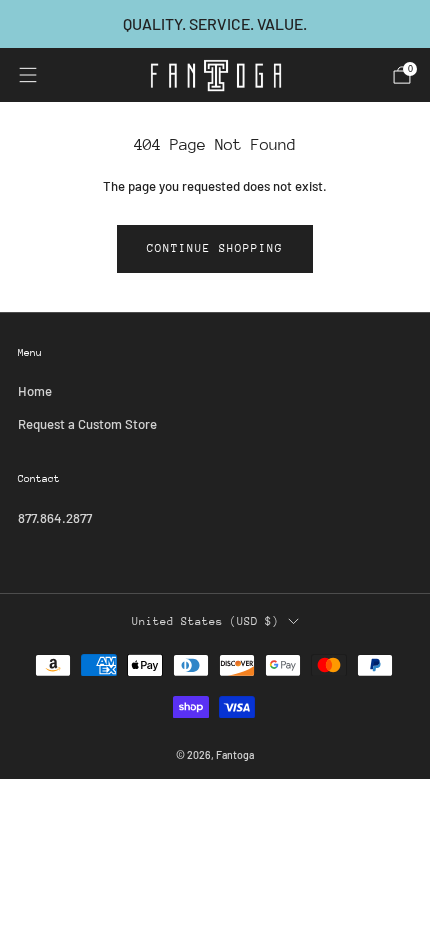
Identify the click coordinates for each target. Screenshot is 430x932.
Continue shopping (215, 248)
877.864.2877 (55, 518)
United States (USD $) (205, 621)
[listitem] (215, 24)
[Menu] (28, 75)
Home (35, 391)
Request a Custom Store (87, 424)
